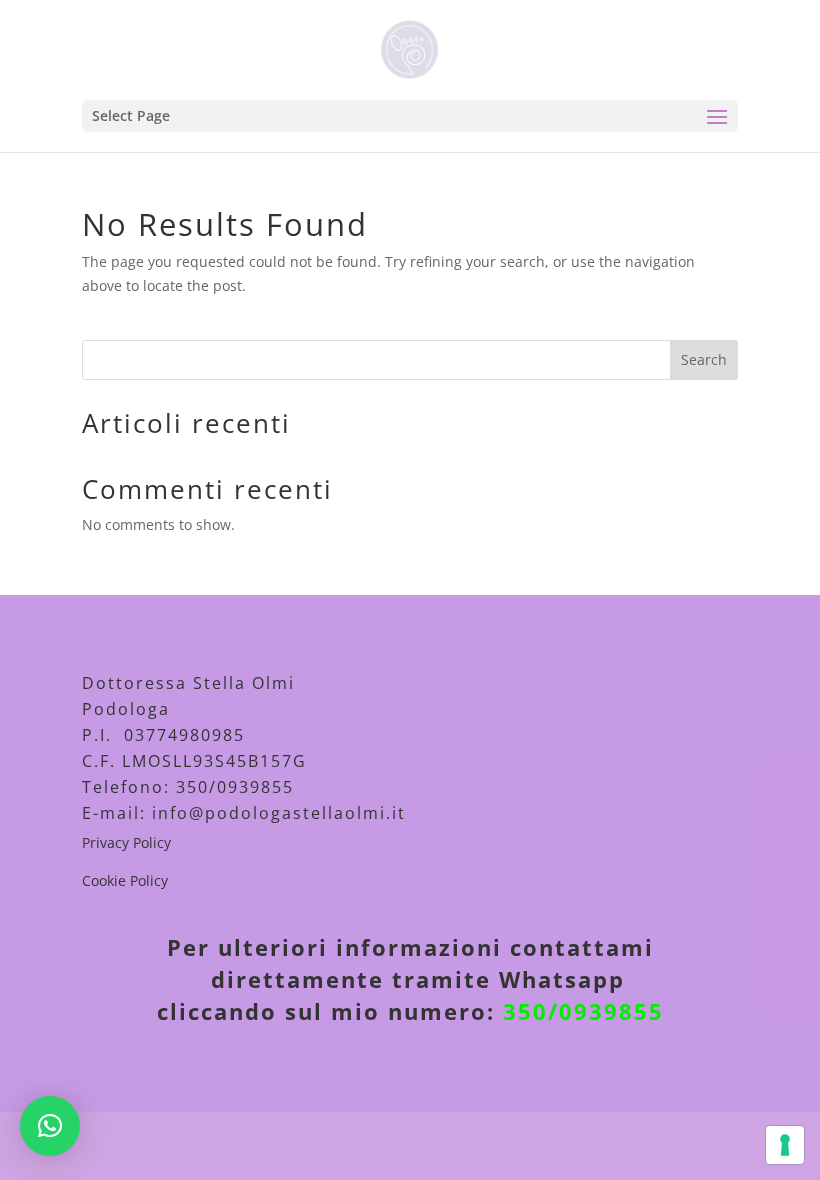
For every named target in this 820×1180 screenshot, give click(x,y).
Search (704, 359)
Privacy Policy (126, 842)
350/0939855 (583, 1011)
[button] (50, 1126)
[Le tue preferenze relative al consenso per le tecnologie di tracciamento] (785, 1145)
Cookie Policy (125, 880)
